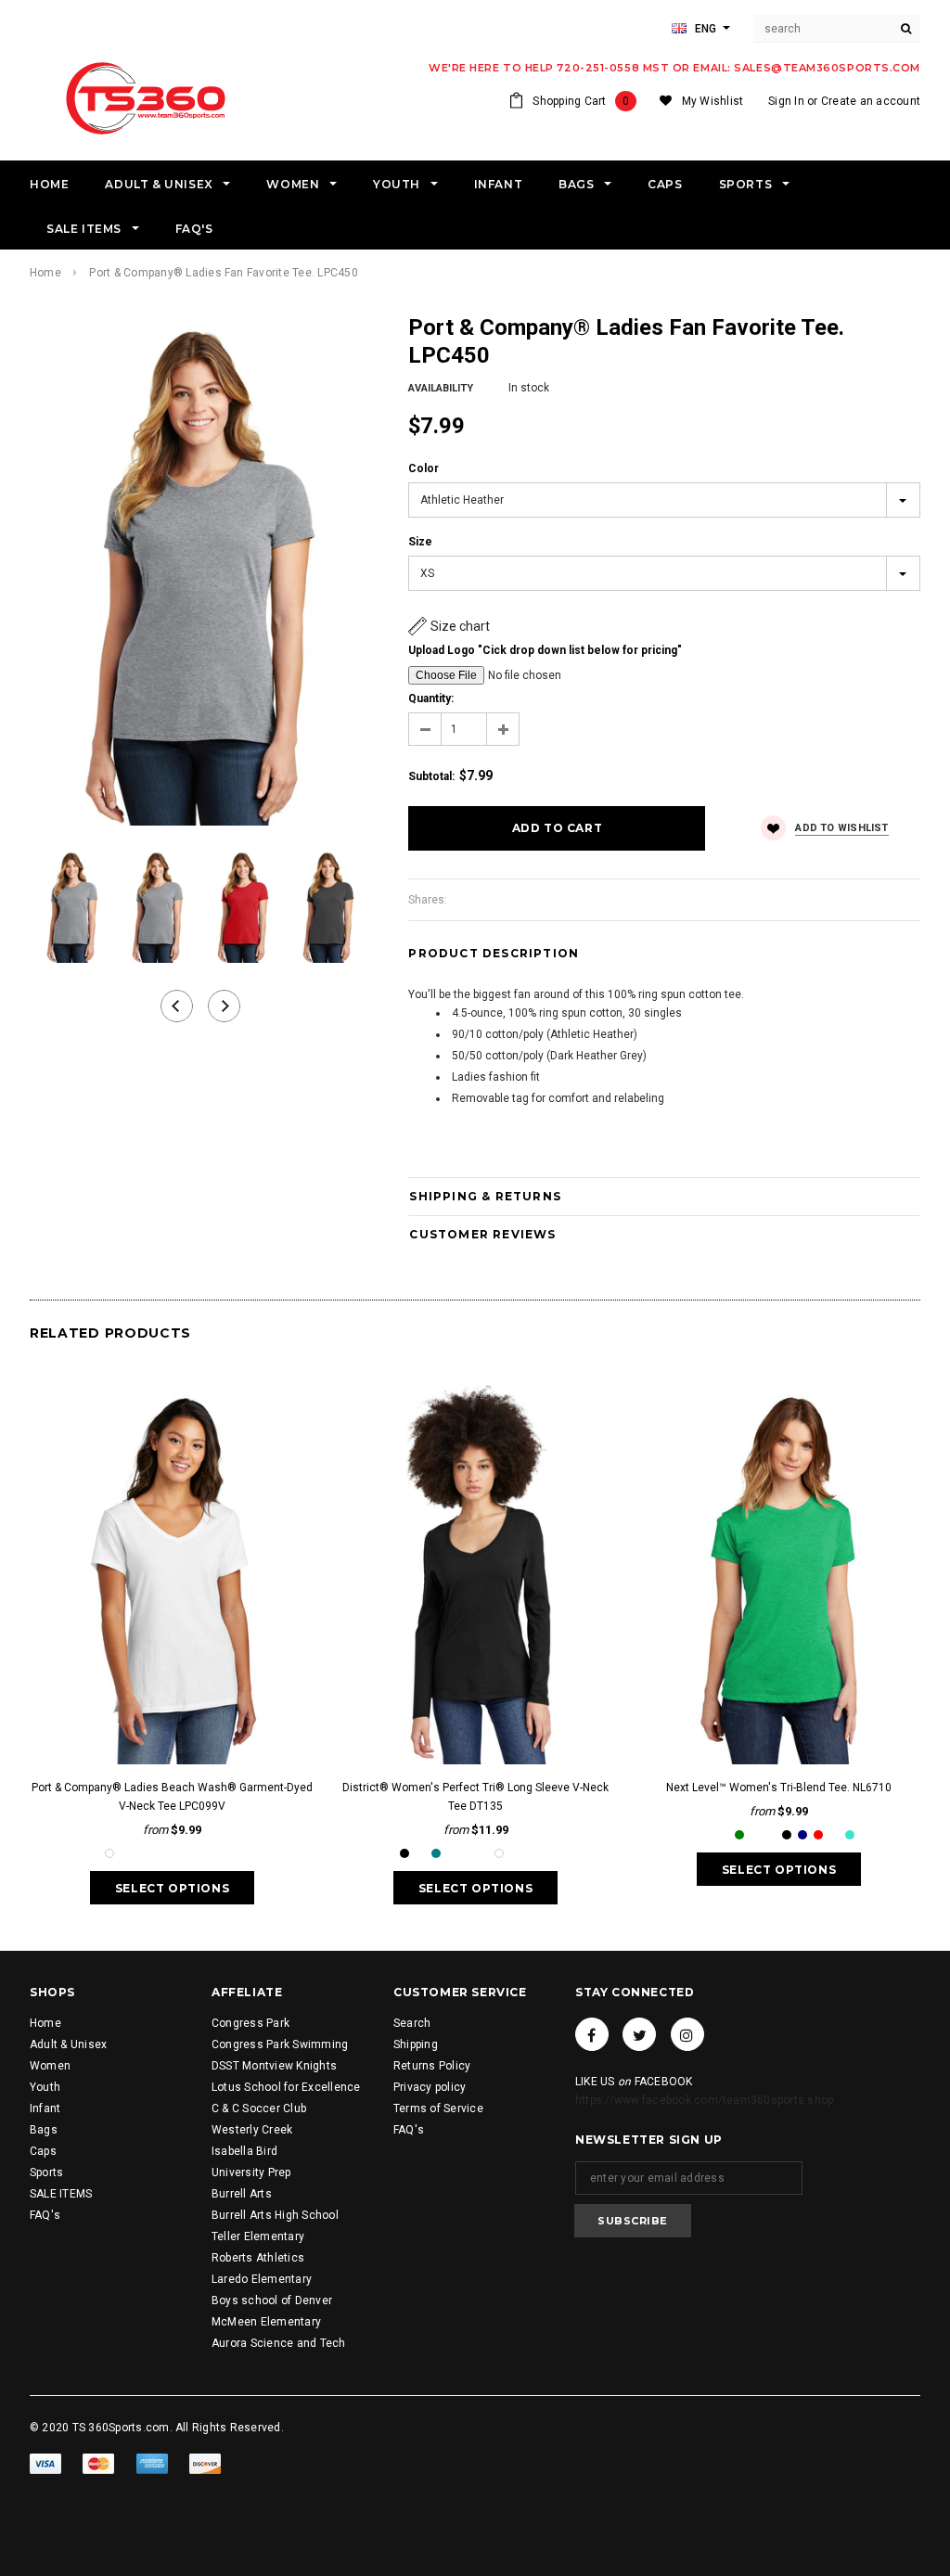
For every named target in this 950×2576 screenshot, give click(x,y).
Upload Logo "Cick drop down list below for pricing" (545, 650)
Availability (441, 388)
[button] (449, 626)
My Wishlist (713, 101)
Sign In (786, 101)
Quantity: (431, 698)
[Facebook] (592, 2034)
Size (420, 542)
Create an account (871, 101)
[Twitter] (639, 2034)
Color (424, 468)
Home (45, 273)
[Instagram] (687, 2034)
